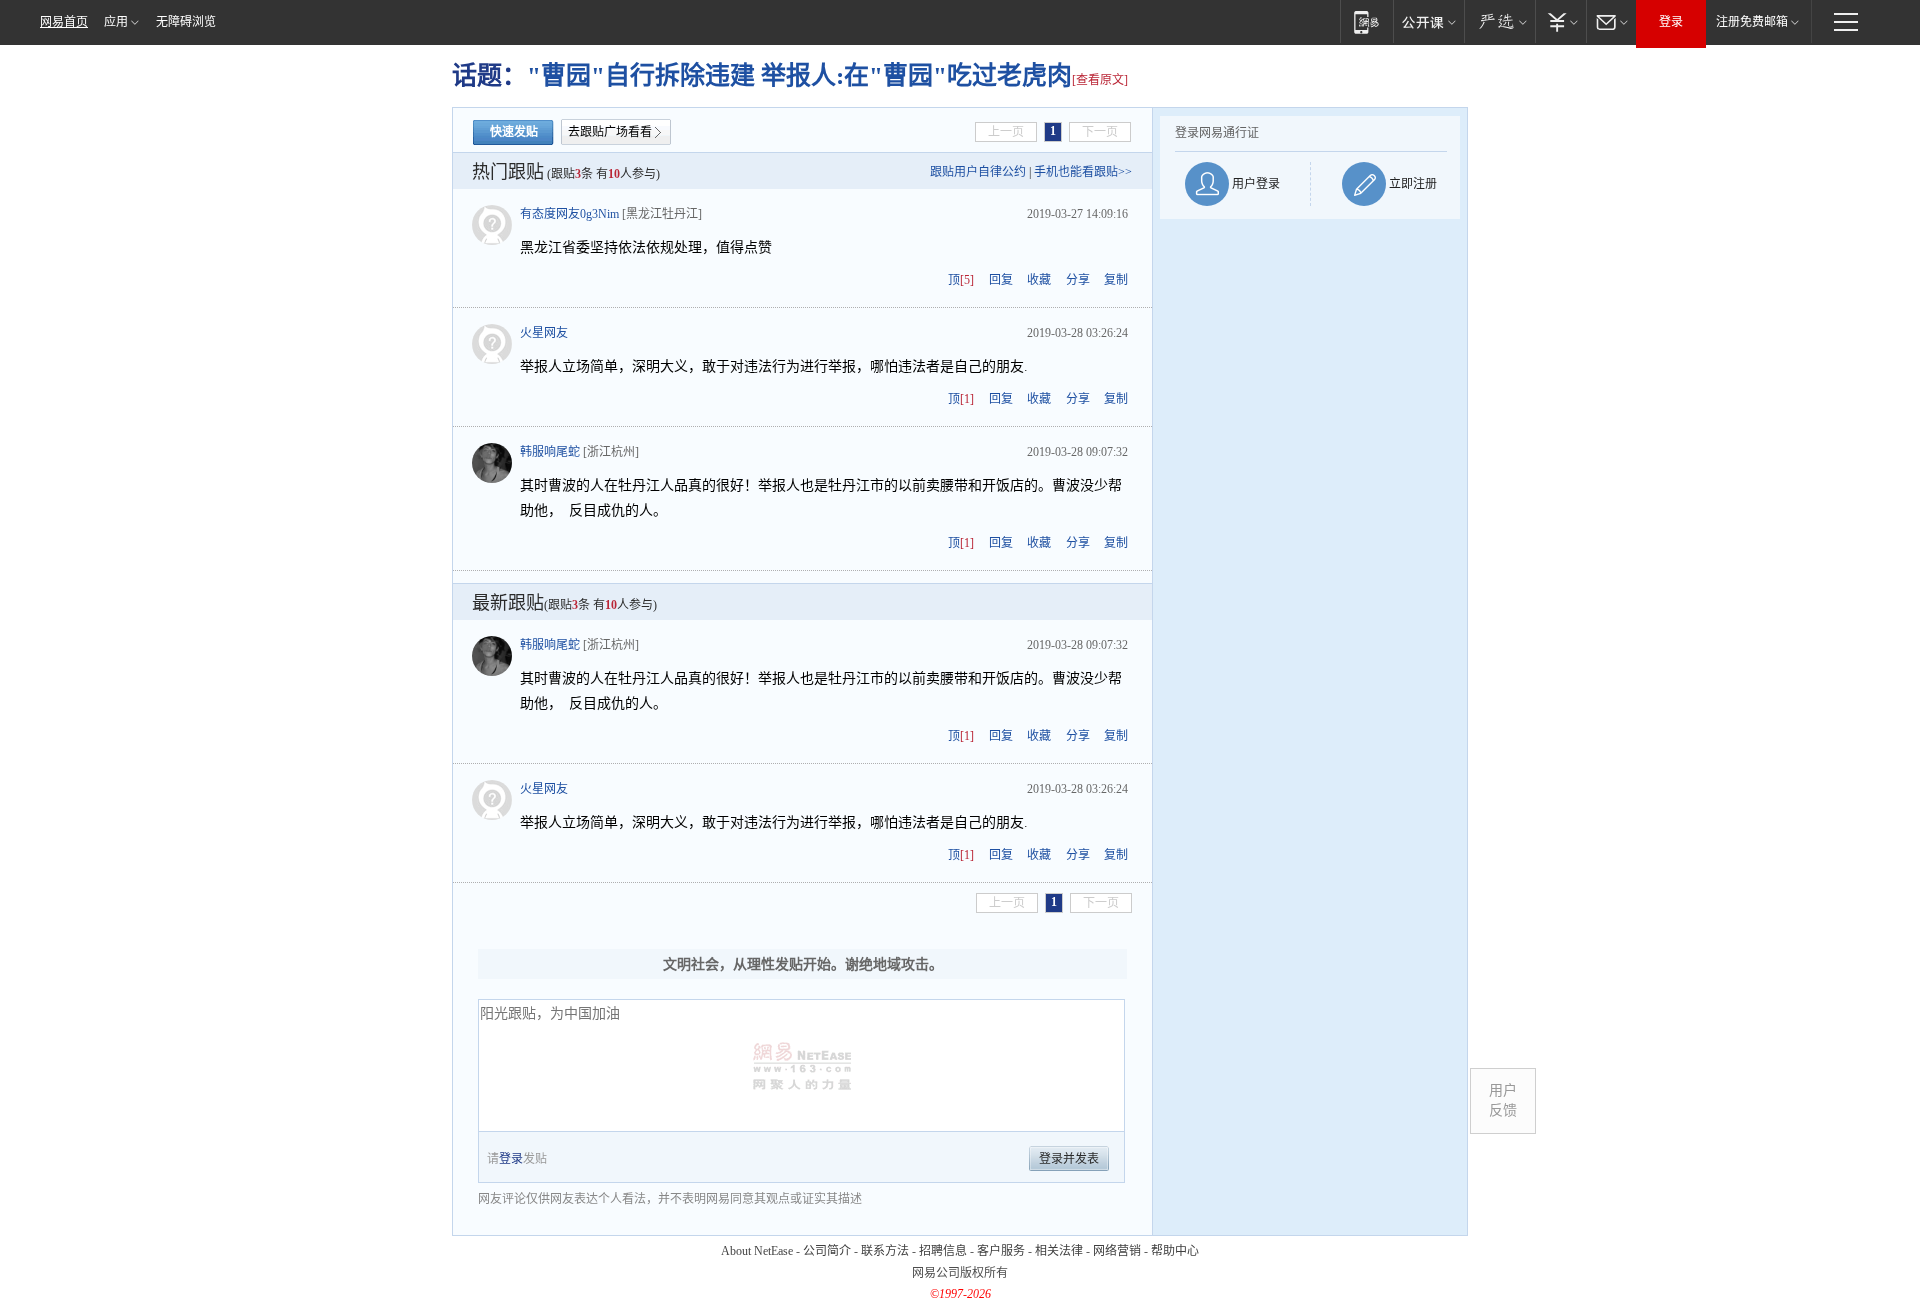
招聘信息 (943, 1251)
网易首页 (64, 22)
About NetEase (757, 1251)
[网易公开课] (1428, 21)
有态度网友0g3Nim (569, 214)
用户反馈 (1503, 1100)
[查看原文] (1100, 80)
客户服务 (1001, 1251)
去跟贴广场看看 (610, 132)
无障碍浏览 (186, 22)
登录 (1671, 22)
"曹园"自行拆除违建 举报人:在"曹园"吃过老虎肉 (799, 75)
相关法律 (1059, 1251)
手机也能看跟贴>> (1083, 172)
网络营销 (1117, 1251)
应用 (116, 22)
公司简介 (827, 1251)
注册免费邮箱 (1752, 22)
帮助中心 (1175, 1251)
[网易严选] (1499, 21)
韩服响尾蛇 (550, 452)
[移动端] (1366, 21)
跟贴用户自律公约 (978, 172)
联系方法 (885, 1251)
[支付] (1560, 21)
